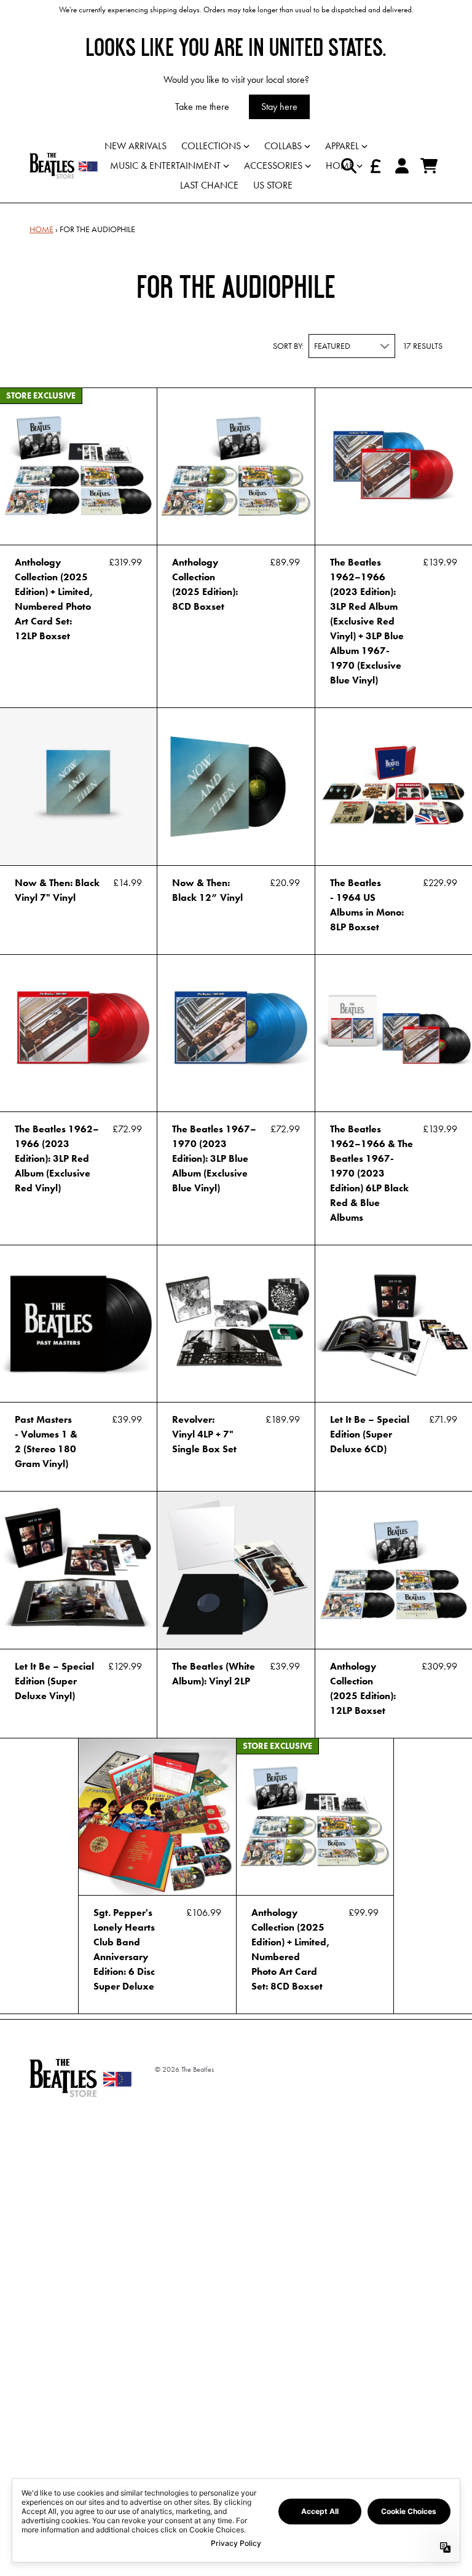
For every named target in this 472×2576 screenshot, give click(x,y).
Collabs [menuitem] (283, 146)
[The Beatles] (64, 166)
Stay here (279, 107)
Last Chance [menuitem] (209, 185)
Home (41, 229)
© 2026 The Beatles (184, 2069)
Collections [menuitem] (211, 146)
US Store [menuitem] (273, 185)
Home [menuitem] (340, 165)
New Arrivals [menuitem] (136, 146)
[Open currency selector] (375, 166)
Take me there (202, 107)
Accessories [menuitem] (273, 165)
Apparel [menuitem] (342, 146)
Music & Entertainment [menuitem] (165, 165)
